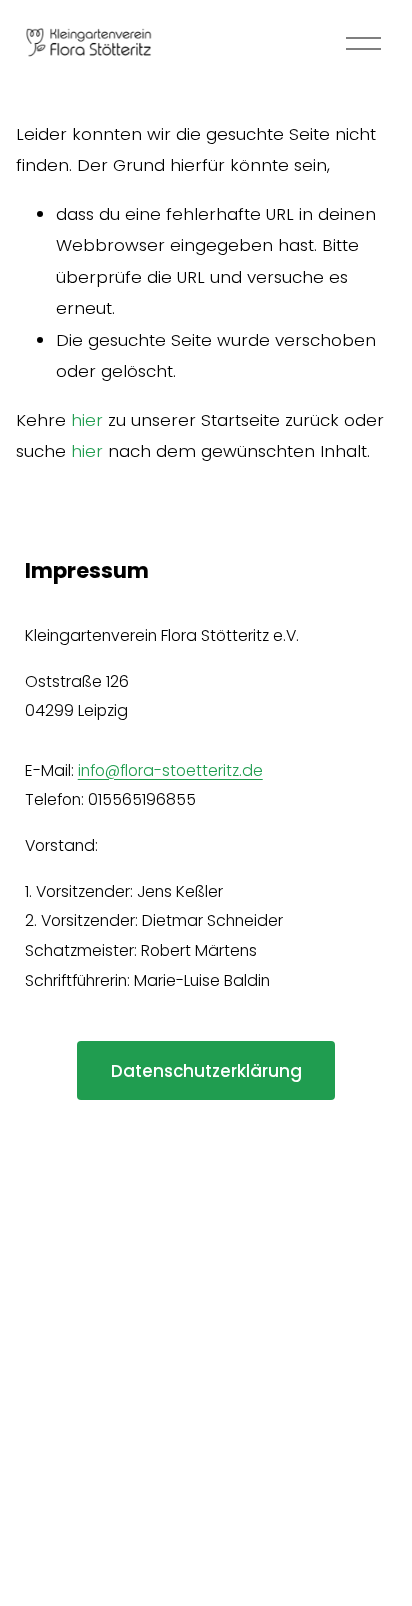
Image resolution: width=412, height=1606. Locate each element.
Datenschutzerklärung (206, 1071)
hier (87, 420)
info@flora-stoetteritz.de (170, 770)
